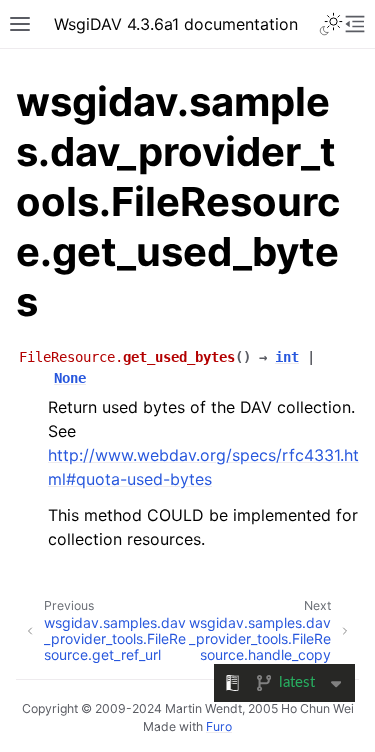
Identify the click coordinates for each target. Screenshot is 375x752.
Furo (219, 726)
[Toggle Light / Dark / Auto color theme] (331, 24)
